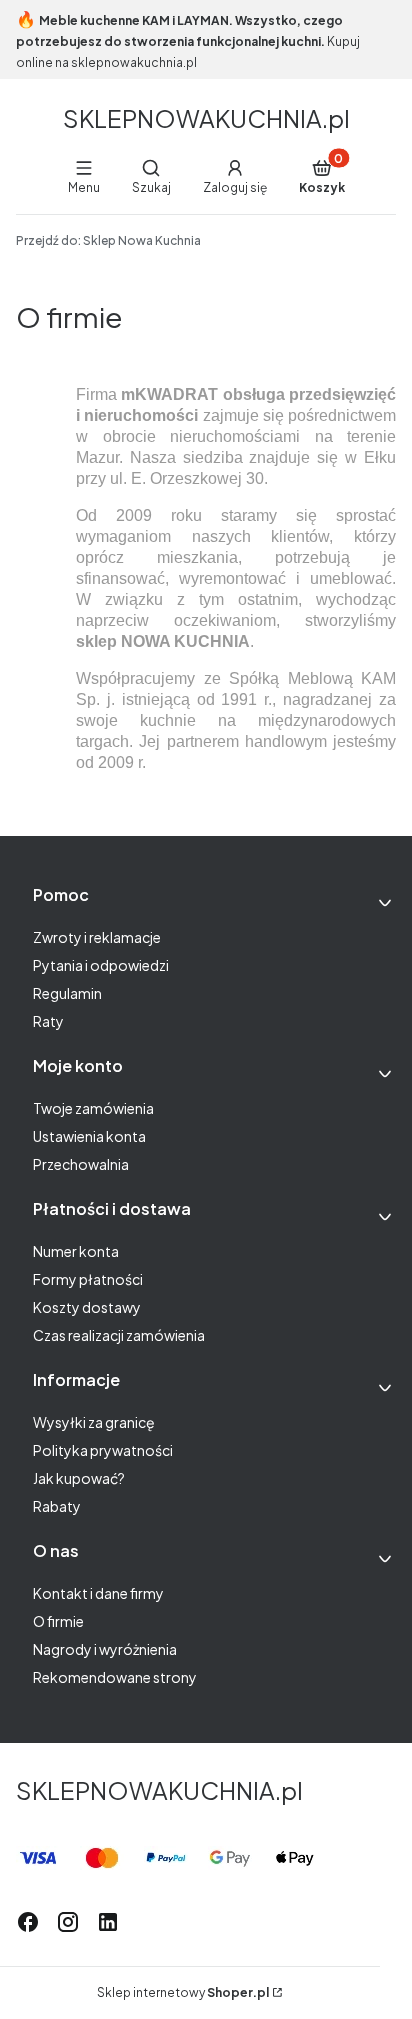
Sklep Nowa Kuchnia (108, 240)
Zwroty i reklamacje (97, 937)
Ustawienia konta (89, 1136)
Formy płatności (88, 1279)
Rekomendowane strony (115, 1677)
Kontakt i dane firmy (98, 1593)
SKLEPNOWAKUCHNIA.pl (206, 118)
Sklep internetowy (183, 1992)
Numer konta (76, 1251)
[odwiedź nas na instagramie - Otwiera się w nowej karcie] (68, 1922)
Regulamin (67, 993)
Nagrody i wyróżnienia (105, 1649)
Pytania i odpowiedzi (101, 965)
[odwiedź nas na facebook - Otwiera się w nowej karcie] (28, 1922)
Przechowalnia (81, 1164)
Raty (48, 1021)
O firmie (58, 1621)
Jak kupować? (79, 1478)
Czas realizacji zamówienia (119, 1335)
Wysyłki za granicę (94, 1422)
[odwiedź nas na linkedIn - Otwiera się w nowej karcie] (108, 1922)
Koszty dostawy (87, 1307)
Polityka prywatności (103, 1450)
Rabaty (57, 1506)
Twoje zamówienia (93, 1108)
